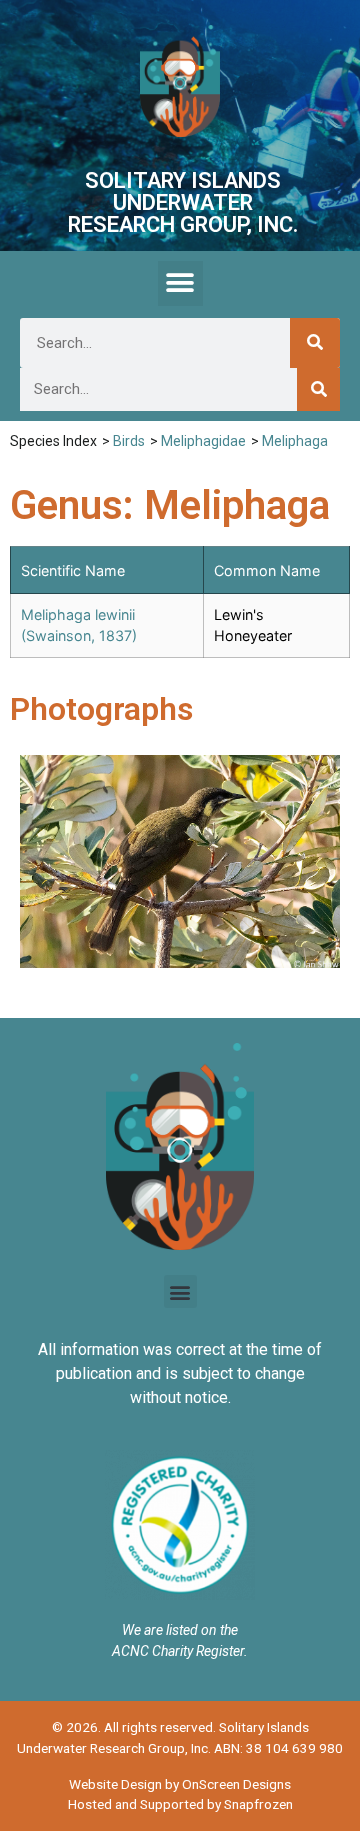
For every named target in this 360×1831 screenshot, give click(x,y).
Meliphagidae (203, 441)
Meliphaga (295, 441)
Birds (129, 441)
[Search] (315, 343)
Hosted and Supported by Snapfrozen (180, 1804)
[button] (180, 283)
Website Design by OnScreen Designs (180, 1784)
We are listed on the (180, 1630)
